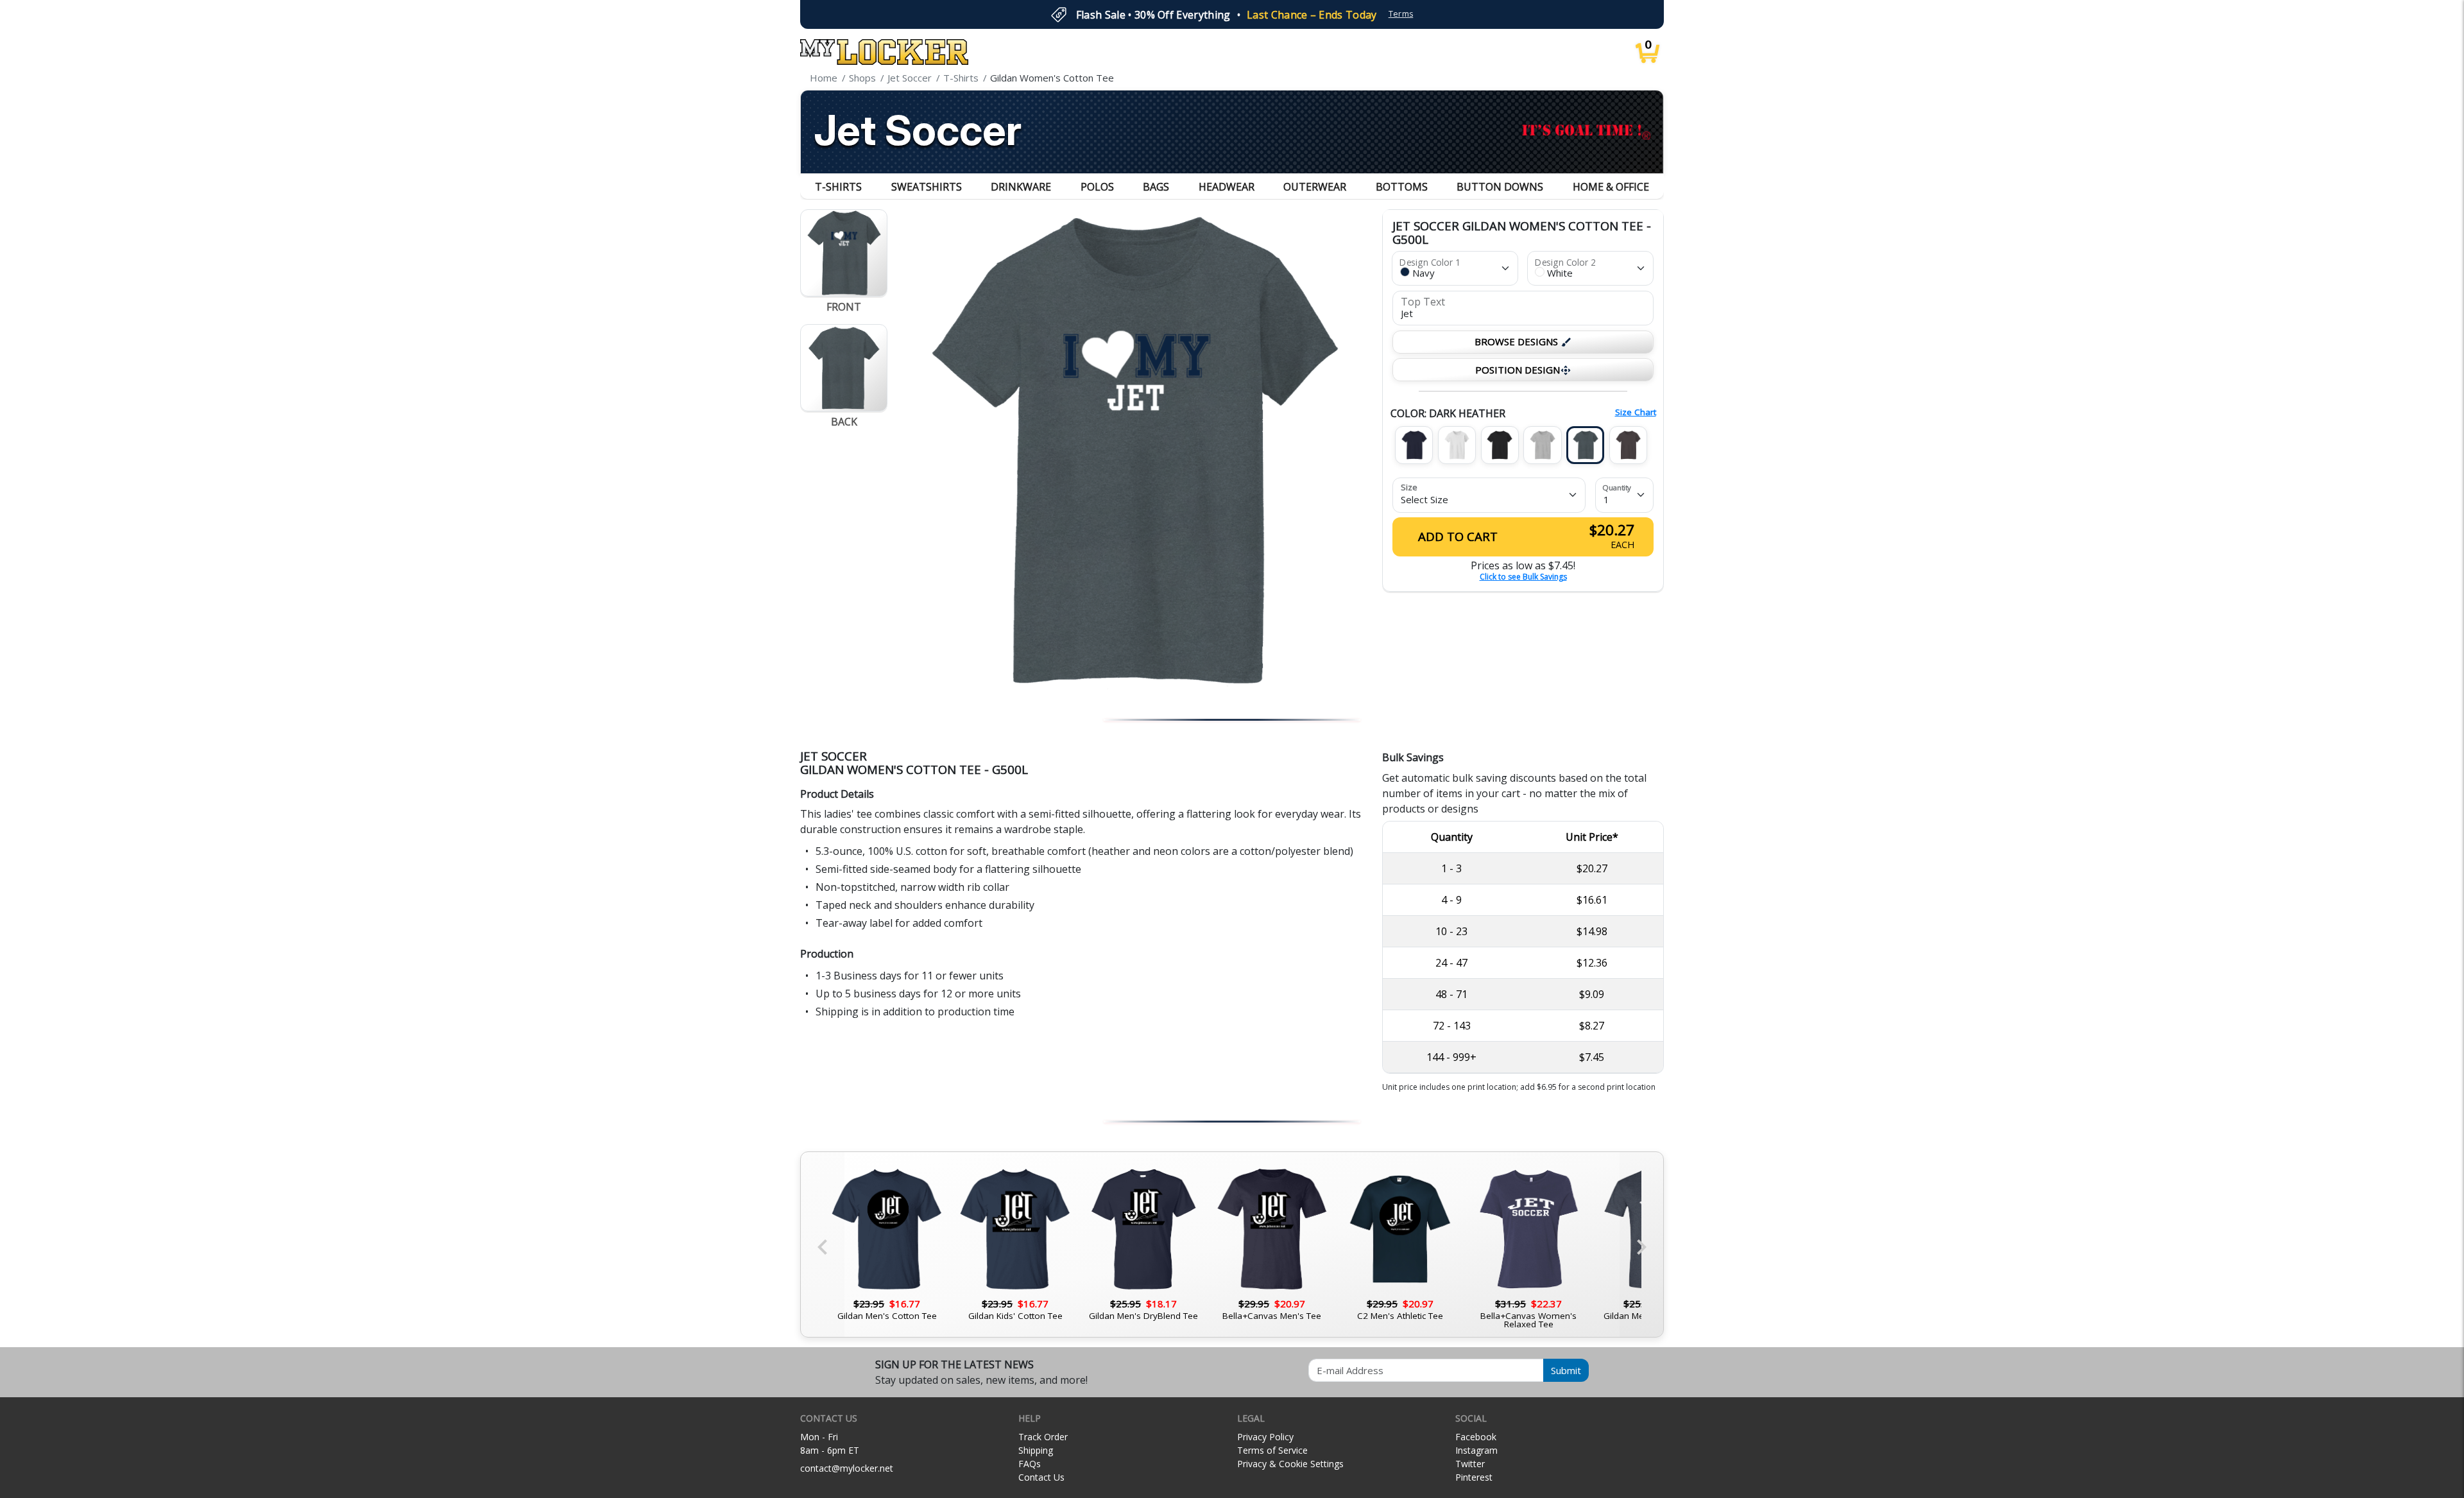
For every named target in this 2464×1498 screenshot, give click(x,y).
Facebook (1476, 1437)
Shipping (1036, 1450)
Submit (1566, 1370)
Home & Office (1611, 187)
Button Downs (1500, 187)
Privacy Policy (1265, 1437)
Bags (1156, 187)
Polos (1097, 187)
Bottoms (1402, 187)
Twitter (1470, 1464)
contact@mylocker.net (847, 1468)
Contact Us (1041, 1477)
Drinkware (1021, 187)
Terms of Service (1272, 1450)
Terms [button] (1401, 14)
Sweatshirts (927, 187)
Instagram (1476, 1450)
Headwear (1227, 187)
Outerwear (1315, 187)
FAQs (1030, 1464)
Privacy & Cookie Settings (1290, 1464)
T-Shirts (838, 187)
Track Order (1043, 1437)
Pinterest (1474, 1477)
